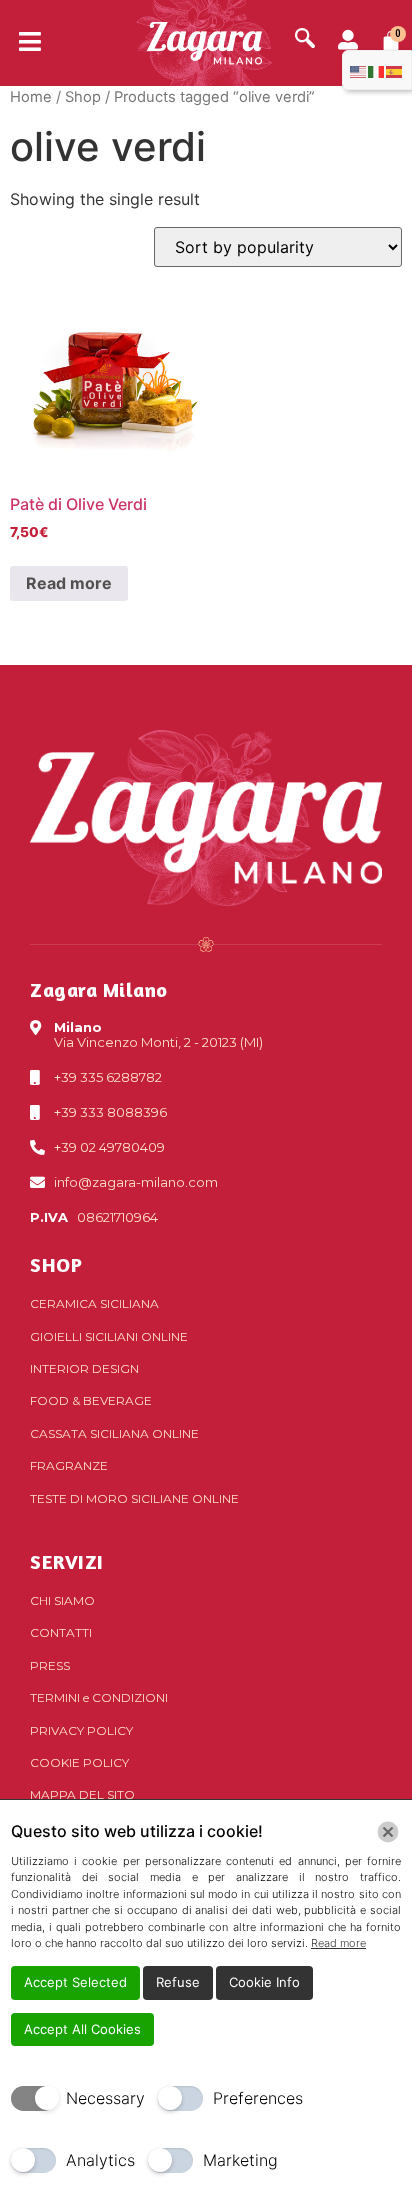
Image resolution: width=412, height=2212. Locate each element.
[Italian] (377, 70)
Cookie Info (264, 1982)
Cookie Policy (79, 1762)
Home (31, 97)
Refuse (178, 1982)
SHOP (56, 1264)
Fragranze (69, 1465)
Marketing (240, 2160)
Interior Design (84, 1368)
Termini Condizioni (99, 1697)
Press (50, 1665)
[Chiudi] (388, 1832)
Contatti (61, 1632)
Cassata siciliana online (114, 1433)
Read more (69, 583)
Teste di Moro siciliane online (134, 1498)
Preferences (258, 2098)
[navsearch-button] (305, 40)
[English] (359, 70)
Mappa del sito (82, 1794)
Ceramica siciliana (94, 1303)
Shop (83, 97)
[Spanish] (395, 70)
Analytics (100, 2160)
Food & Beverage (91, 1400)
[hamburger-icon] (22, 43)
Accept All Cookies (82, 2029)
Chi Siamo (62, 1600)
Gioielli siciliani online (109, 1336)
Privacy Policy (81, 1730)
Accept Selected (75, 1982)
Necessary (105, 2098)
